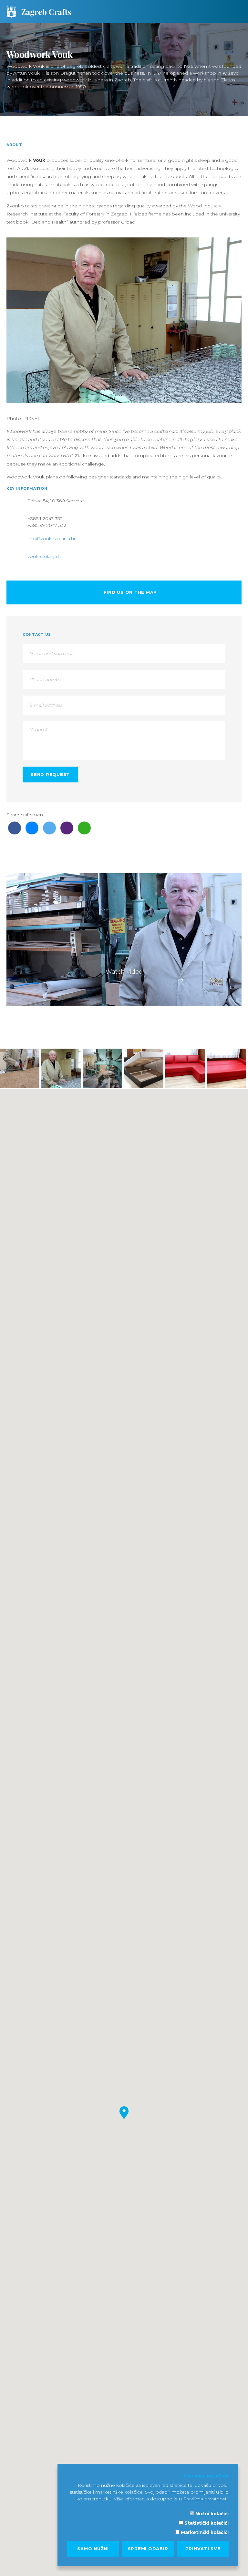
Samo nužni (93, 2549)
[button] (124, 2113)
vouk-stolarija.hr (45, 556)
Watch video (124, 971)
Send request (50, 774)
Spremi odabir (148, 2549)
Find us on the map (129, 592)
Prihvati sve (203, 2549)
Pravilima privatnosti (205, 2499)
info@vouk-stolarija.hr (52, 539)
